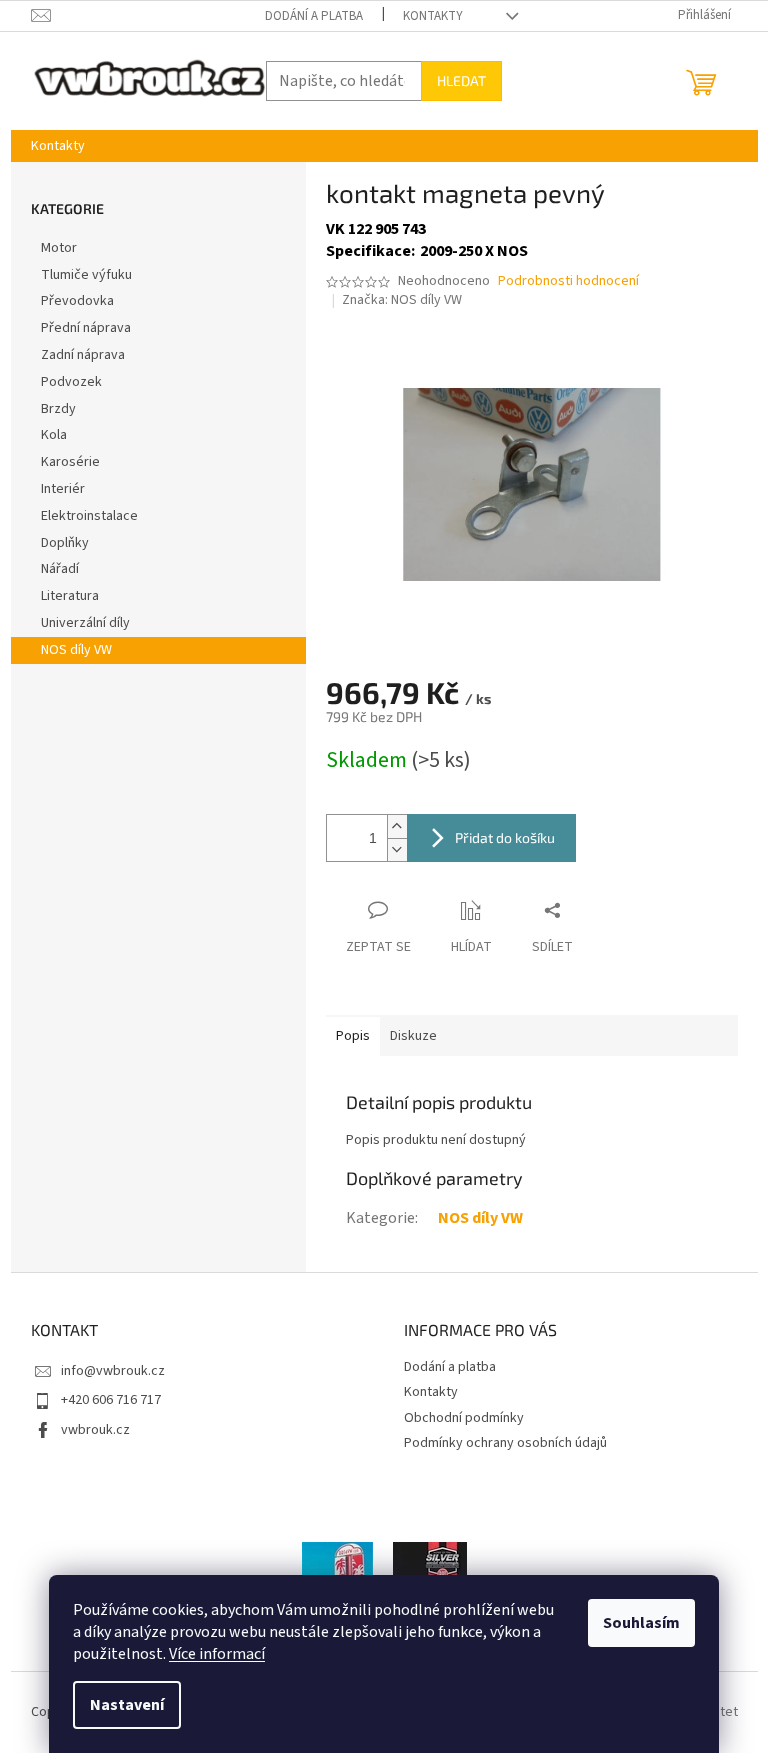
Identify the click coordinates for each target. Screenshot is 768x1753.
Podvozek (71, 382)
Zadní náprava (83, 355)
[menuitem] (58, 146)
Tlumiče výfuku (86, 275)
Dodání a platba (314, 16)
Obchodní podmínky (464, 1418)
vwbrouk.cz (95, 1430)
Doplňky (65, 543)
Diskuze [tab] (413, 1036)
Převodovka (77, 301)
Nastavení (127, 1705)
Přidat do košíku (505, 837)
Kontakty (433, 16)
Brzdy (58, 409)
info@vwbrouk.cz (113, 1371)
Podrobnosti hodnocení (568, 281)
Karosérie (70, 462)
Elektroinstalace (89, 516)
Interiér (63, 489)
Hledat (461, 80)
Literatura (70, 596)
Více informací (217, 1654)
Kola (54, 435)
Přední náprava (86, 328)
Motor (59, 248)
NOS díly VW (76, 650)
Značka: (402, 300)
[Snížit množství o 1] (397, 849)
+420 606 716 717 (111, 1400)
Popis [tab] (353, 1036)
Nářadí (60, 569)
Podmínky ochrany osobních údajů (505, 1443)
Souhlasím (641, 1623)
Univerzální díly (85, 623)
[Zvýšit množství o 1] (397, 826)
